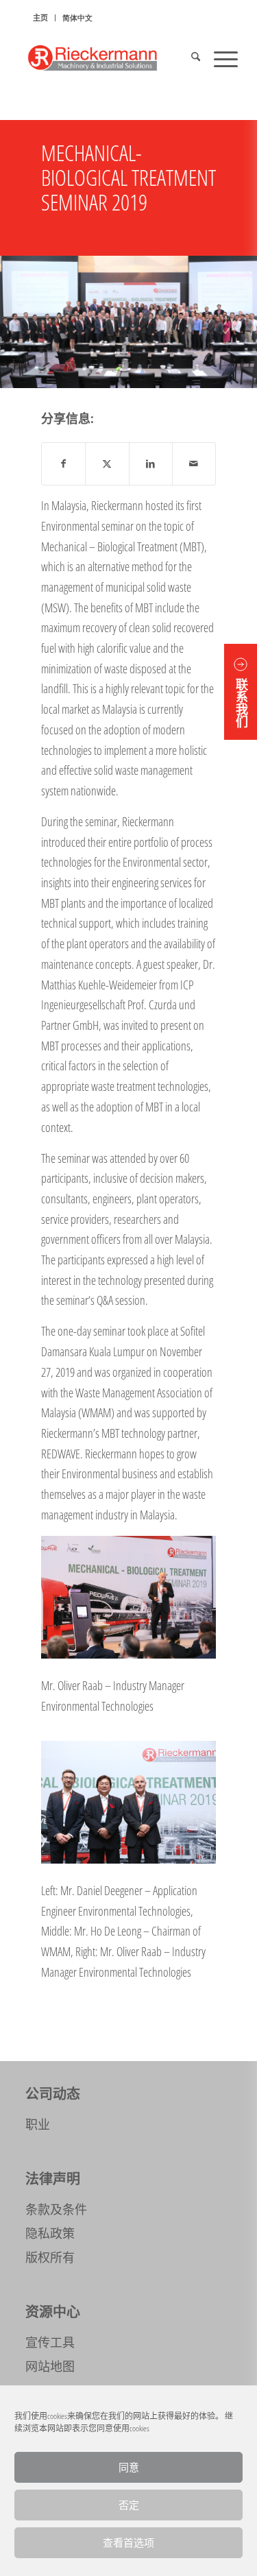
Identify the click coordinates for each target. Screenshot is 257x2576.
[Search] (189, 58)
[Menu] (219, 58)
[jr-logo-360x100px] (107, 58)
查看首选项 (128, 2543)
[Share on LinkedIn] (151, 464)
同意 (129, 2467)
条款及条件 (56, 2209)
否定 (129, 2505)
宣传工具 (50, 2342)
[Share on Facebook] (63, 464)
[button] (241, 692)
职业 (38, 2124)
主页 (40, 17)
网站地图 (50, 2366)
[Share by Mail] (194, 464)
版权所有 (50, 2257)
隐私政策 (50, 2233)
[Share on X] (107, 464)
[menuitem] (41, 18)
